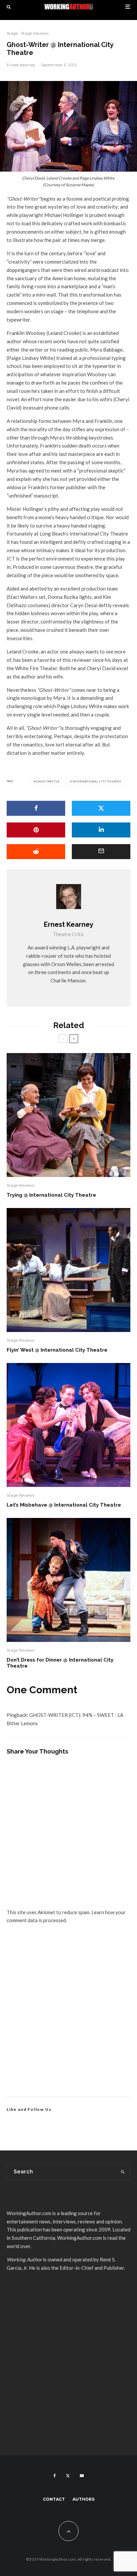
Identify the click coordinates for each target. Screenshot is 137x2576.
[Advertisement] (68, 2018)
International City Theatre (97, 781)
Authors (83, 2499)
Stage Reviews (35, 33)
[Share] (36, 808)
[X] (68, 2476)
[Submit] (36, 852)
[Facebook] (55, 2476)
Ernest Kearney (21, 65)
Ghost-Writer (48, 781)
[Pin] (36, 830)
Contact (54, 2499)
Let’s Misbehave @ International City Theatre (64, 1505)
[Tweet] (101, 808)
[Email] (101, 852)
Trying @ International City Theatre (51, 1195)
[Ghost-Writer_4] (68, 126)
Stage (12, 33)
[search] (123, 2172)
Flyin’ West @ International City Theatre (57, 1350)
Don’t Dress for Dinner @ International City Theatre (60, 1663)
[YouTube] (82, 2476)
